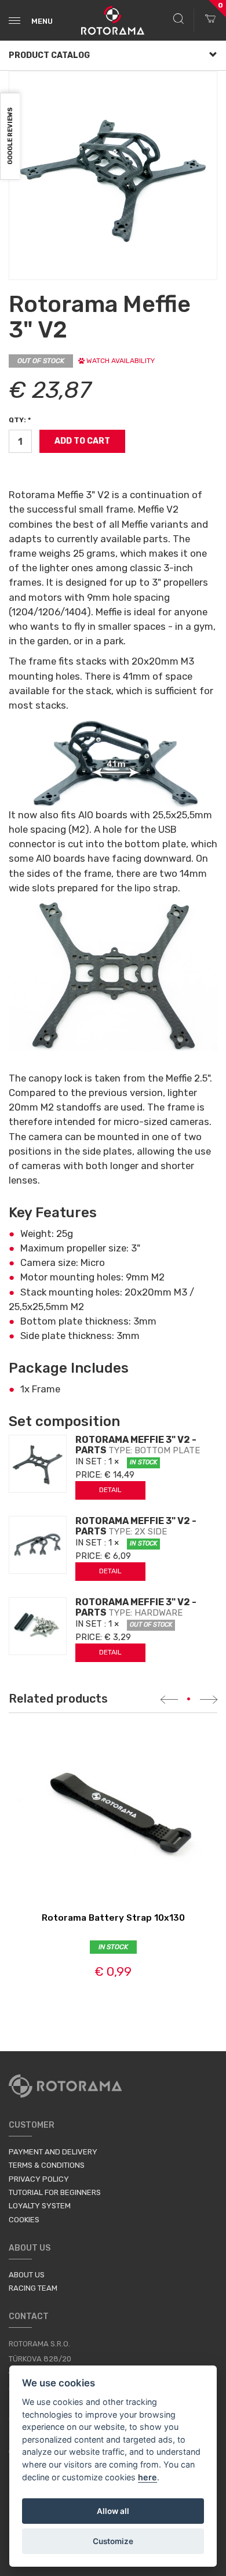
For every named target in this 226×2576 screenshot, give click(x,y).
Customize (113, 2541)
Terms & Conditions (47, 2165)
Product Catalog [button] (49, 55)
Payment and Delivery (53, 2152)
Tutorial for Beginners (55, 2192)
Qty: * (20, 420)
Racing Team (33, 2288)
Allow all (113, 2511)
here (147, 2477)
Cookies (24, 2220)
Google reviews (10, 137)
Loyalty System (40, 2206)
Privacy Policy (39, 2179)
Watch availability (120, 361)
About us (27, 2275)
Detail (110, 1490)
